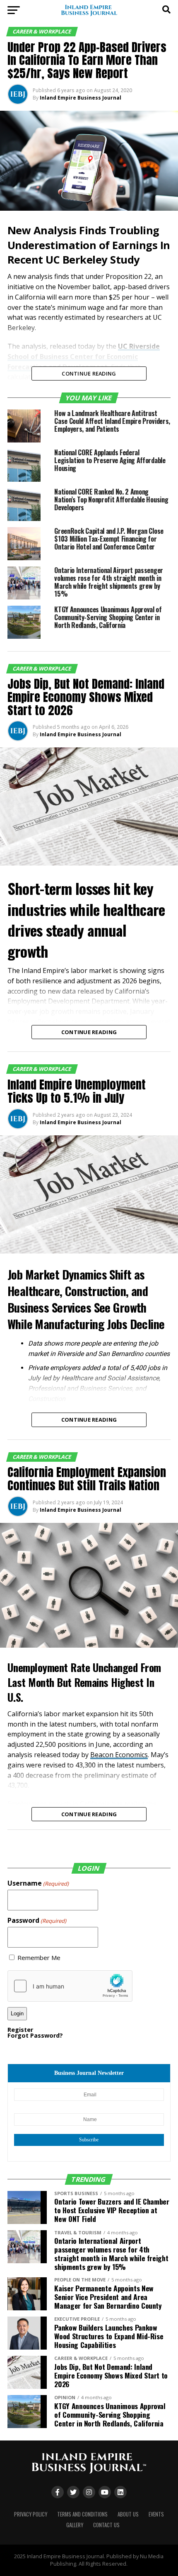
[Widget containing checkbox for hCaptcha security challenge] (70, 1986)
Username (38, 1883)
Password (37, 1920)
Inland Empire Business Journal (81, 98)
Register (20, 2030)
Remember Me (39, 1958)
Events (156, 2514)
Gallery (75, 2525)
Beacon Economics (119, 1755)
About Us (128, 2514)
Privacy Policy (31, 2514)
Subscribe (89, 2140)
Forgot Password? (35, 2035)
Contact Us (106, 2525)
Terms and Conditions (82, 2514)
